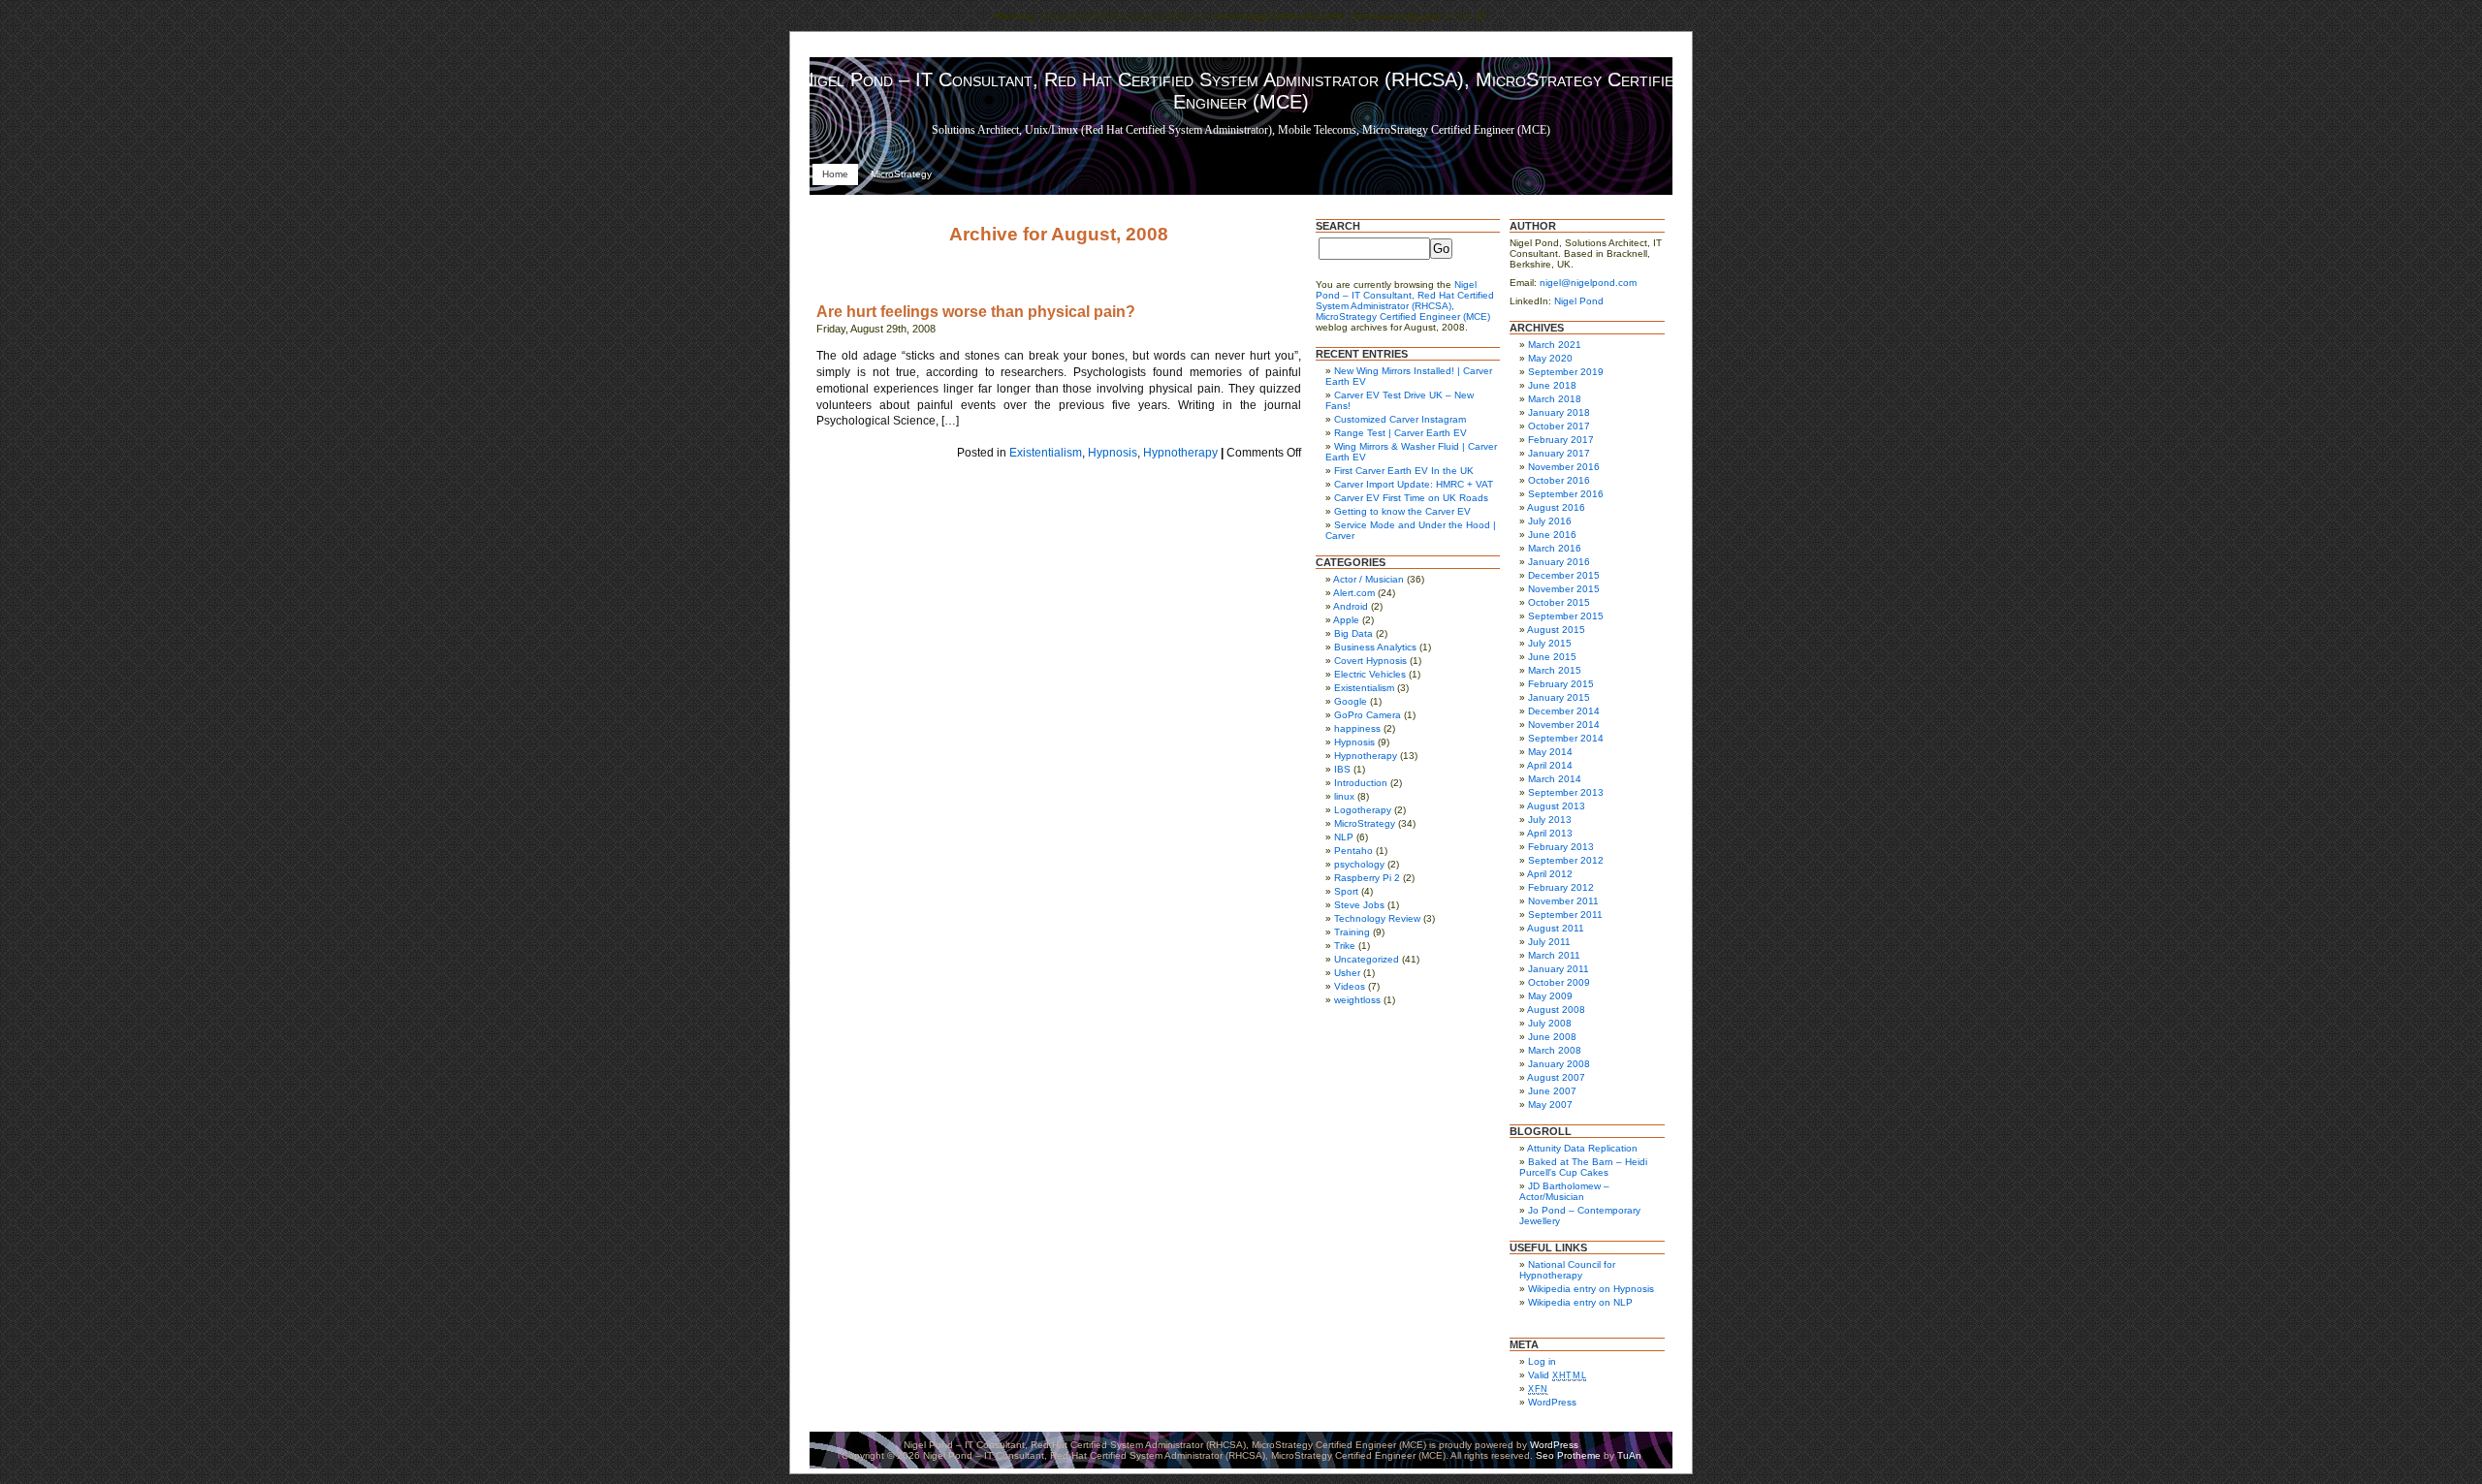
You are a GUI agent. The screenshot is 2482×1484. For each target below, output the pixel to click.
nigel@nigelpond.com (1588, 283)
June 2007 (1552, 1091)
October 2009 (1559, 982)
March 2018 (1555, 399)
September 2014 (1566, 738)
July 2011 (1549, 942)
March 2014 (1555, 779)
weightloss (1357, 1000)
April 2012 (1550, 874)
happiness (1357, 728)
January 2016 (1559, 562)
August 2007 (1556, 1077)
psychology (1359, 864)
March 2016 (1555, 548)
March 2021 (1555, 345)
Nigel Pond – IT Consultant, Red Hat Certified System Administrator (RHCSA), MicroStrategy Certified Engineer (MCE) (1241, 91)
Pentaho (1353, 851)
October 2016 (1559, 480)
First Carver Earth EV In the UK (1404, 471)
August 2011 (1556, 928)
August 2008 (1556, 1010)
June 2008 (1552, 1037)
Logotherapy (1363, 810)
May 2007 (1550, 1105)
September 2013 (1566, 792)
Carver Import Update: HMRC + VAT (1414, 484)
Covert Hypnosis (1370, 661)
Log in (1542, 1361)
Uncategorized (1367, 959)
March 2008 (1555, 1050)
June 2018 (1552, 385)
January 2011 (1559, 969)
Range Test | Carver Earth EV (1400, 433)
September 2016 (1566, 494)
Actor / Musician (1368, 579)
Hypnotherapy (1180, 453)
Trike (1345, 946)
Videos (1350, 986)
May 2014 (1550, 752)
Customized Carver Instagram (1400, 419)
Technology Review (1377, 918)
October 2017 (1559, 426)
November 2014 (1564, 725)
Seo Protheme (1568, 1455)
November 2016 (1564, 467)
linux (1344, 796)
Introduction (1361, 783)
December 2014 (1564, 711)
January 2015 (1559, 697)
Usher (1347, 973)
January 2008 (1559, 1064)
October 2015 (1559, 602)
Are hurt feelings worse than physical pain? (976, 312)
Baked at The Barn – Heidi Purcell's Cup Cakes (1583, 1167)
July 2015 (1550, 643)
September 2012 (1566, 860)
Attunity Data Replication (1582, 1148)
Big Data (1353, 633)
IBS (1342, 769)
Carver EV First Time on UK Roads (1411, 498)
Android (1351, 606)
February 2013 (1561, 847)
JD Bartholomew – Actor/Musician (1564, 1191)
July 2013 (1550, 820)
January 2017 (1559, 453)
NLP (1344, 837)
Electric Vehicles (1370, 674)
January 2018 (1559, 412)
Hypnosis (1113, 453)
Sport (1346, 891)
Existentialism (1046, 453)
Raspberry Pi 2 (1367, 878)
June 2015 (1552, 657)
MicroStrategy (901, 174)
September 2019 (1566, 372)
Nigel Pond (1579, 301)
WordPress (1552, 1402)
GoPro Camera (1368, 715)
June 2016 (1552, 535)
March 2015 (1555, 670)
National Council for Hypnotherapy (1567, 1270)
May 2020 (1550, 358)
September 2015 (1566, 616)
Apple (1346, 620)
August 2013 (1556, 806)
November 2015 (1564, 589)
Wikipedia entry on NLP (1580, 1302)
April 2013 (1550, 833)
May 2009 (1550, 996)
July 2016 (1550, 521)
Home (835, 174)
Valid (1557, 1375)
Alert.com (1354, 593)
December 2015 (1564, 575)
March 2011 (1554, 955)
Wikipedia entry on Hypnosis (1591, 1289)
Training (1352, 932)
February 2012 (1561, 887)
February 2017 (1561, 440)
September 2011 (1565, 915)
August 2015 (1556, 630)
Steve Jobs (1359, 905)
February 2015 (1561, 684)
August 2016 (1556, 507)
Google (1351, 701)
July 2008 (1550, 1023)
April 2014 (1550, 765)
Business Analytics (1375, 647)
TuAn (1629, 1455)
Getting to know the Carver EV (1402, 511)
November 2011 (1563, 901)
